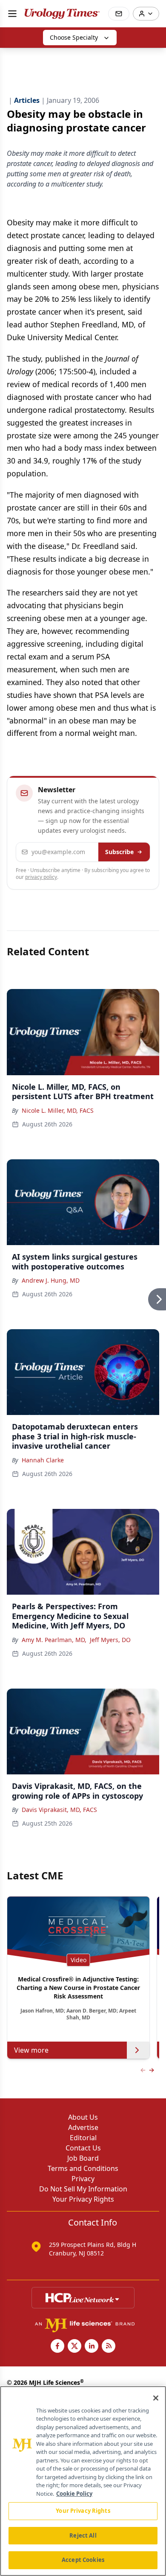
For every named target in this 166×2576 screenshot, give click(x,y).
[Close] (156, 2398)
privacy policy (41, 877)
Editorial (83, 2138)
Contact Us (83, 2148)
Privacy (83, 2179)
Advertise (83, 2127)
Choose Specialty (74, 37)
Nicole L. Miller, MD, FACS (58, 1110)
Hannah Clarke (43, 1460)
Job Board (83, 2158)
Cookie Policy (74, 2494)
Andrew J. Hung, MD (51, 1280)
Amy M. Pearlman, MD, (54, 1640)
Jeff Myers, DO (110, 1640)
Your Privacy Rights (83, 2199)
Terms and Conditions (83, 2168)
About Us (83, 2117)
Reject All (83, 2535)
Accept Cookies (83, 2560)
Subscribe (119, 852)
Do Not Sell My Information (83, 2189)
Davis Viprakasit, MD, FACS (59, 1810)
